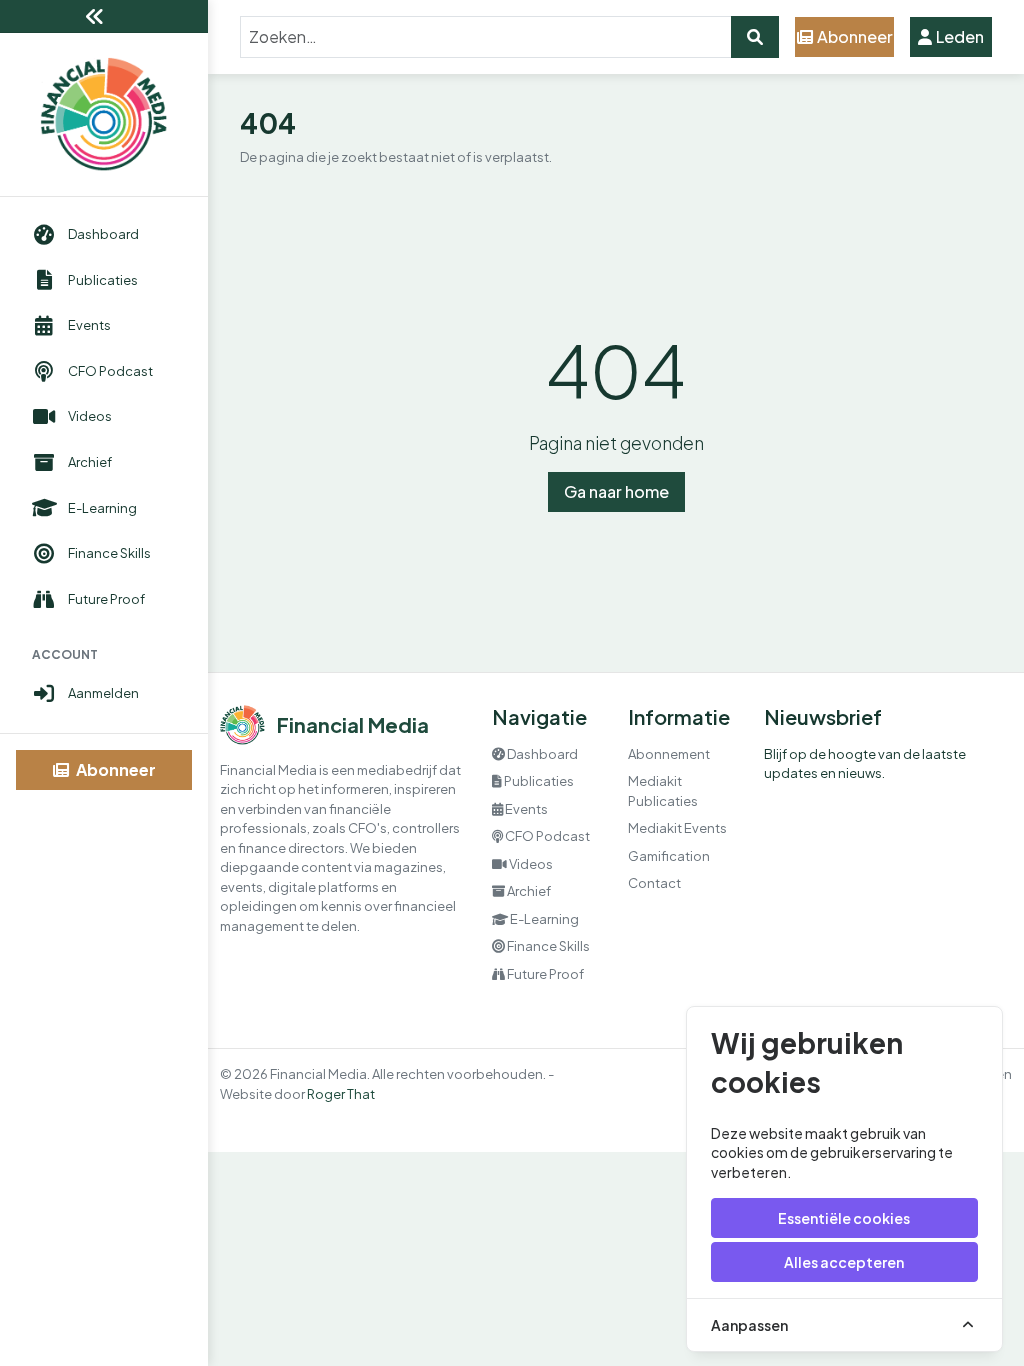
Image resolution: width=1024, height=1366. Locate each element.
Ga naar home (616, 491)
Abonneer (114, 769)
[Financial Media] (104, 114)
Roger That (341, 1094)
